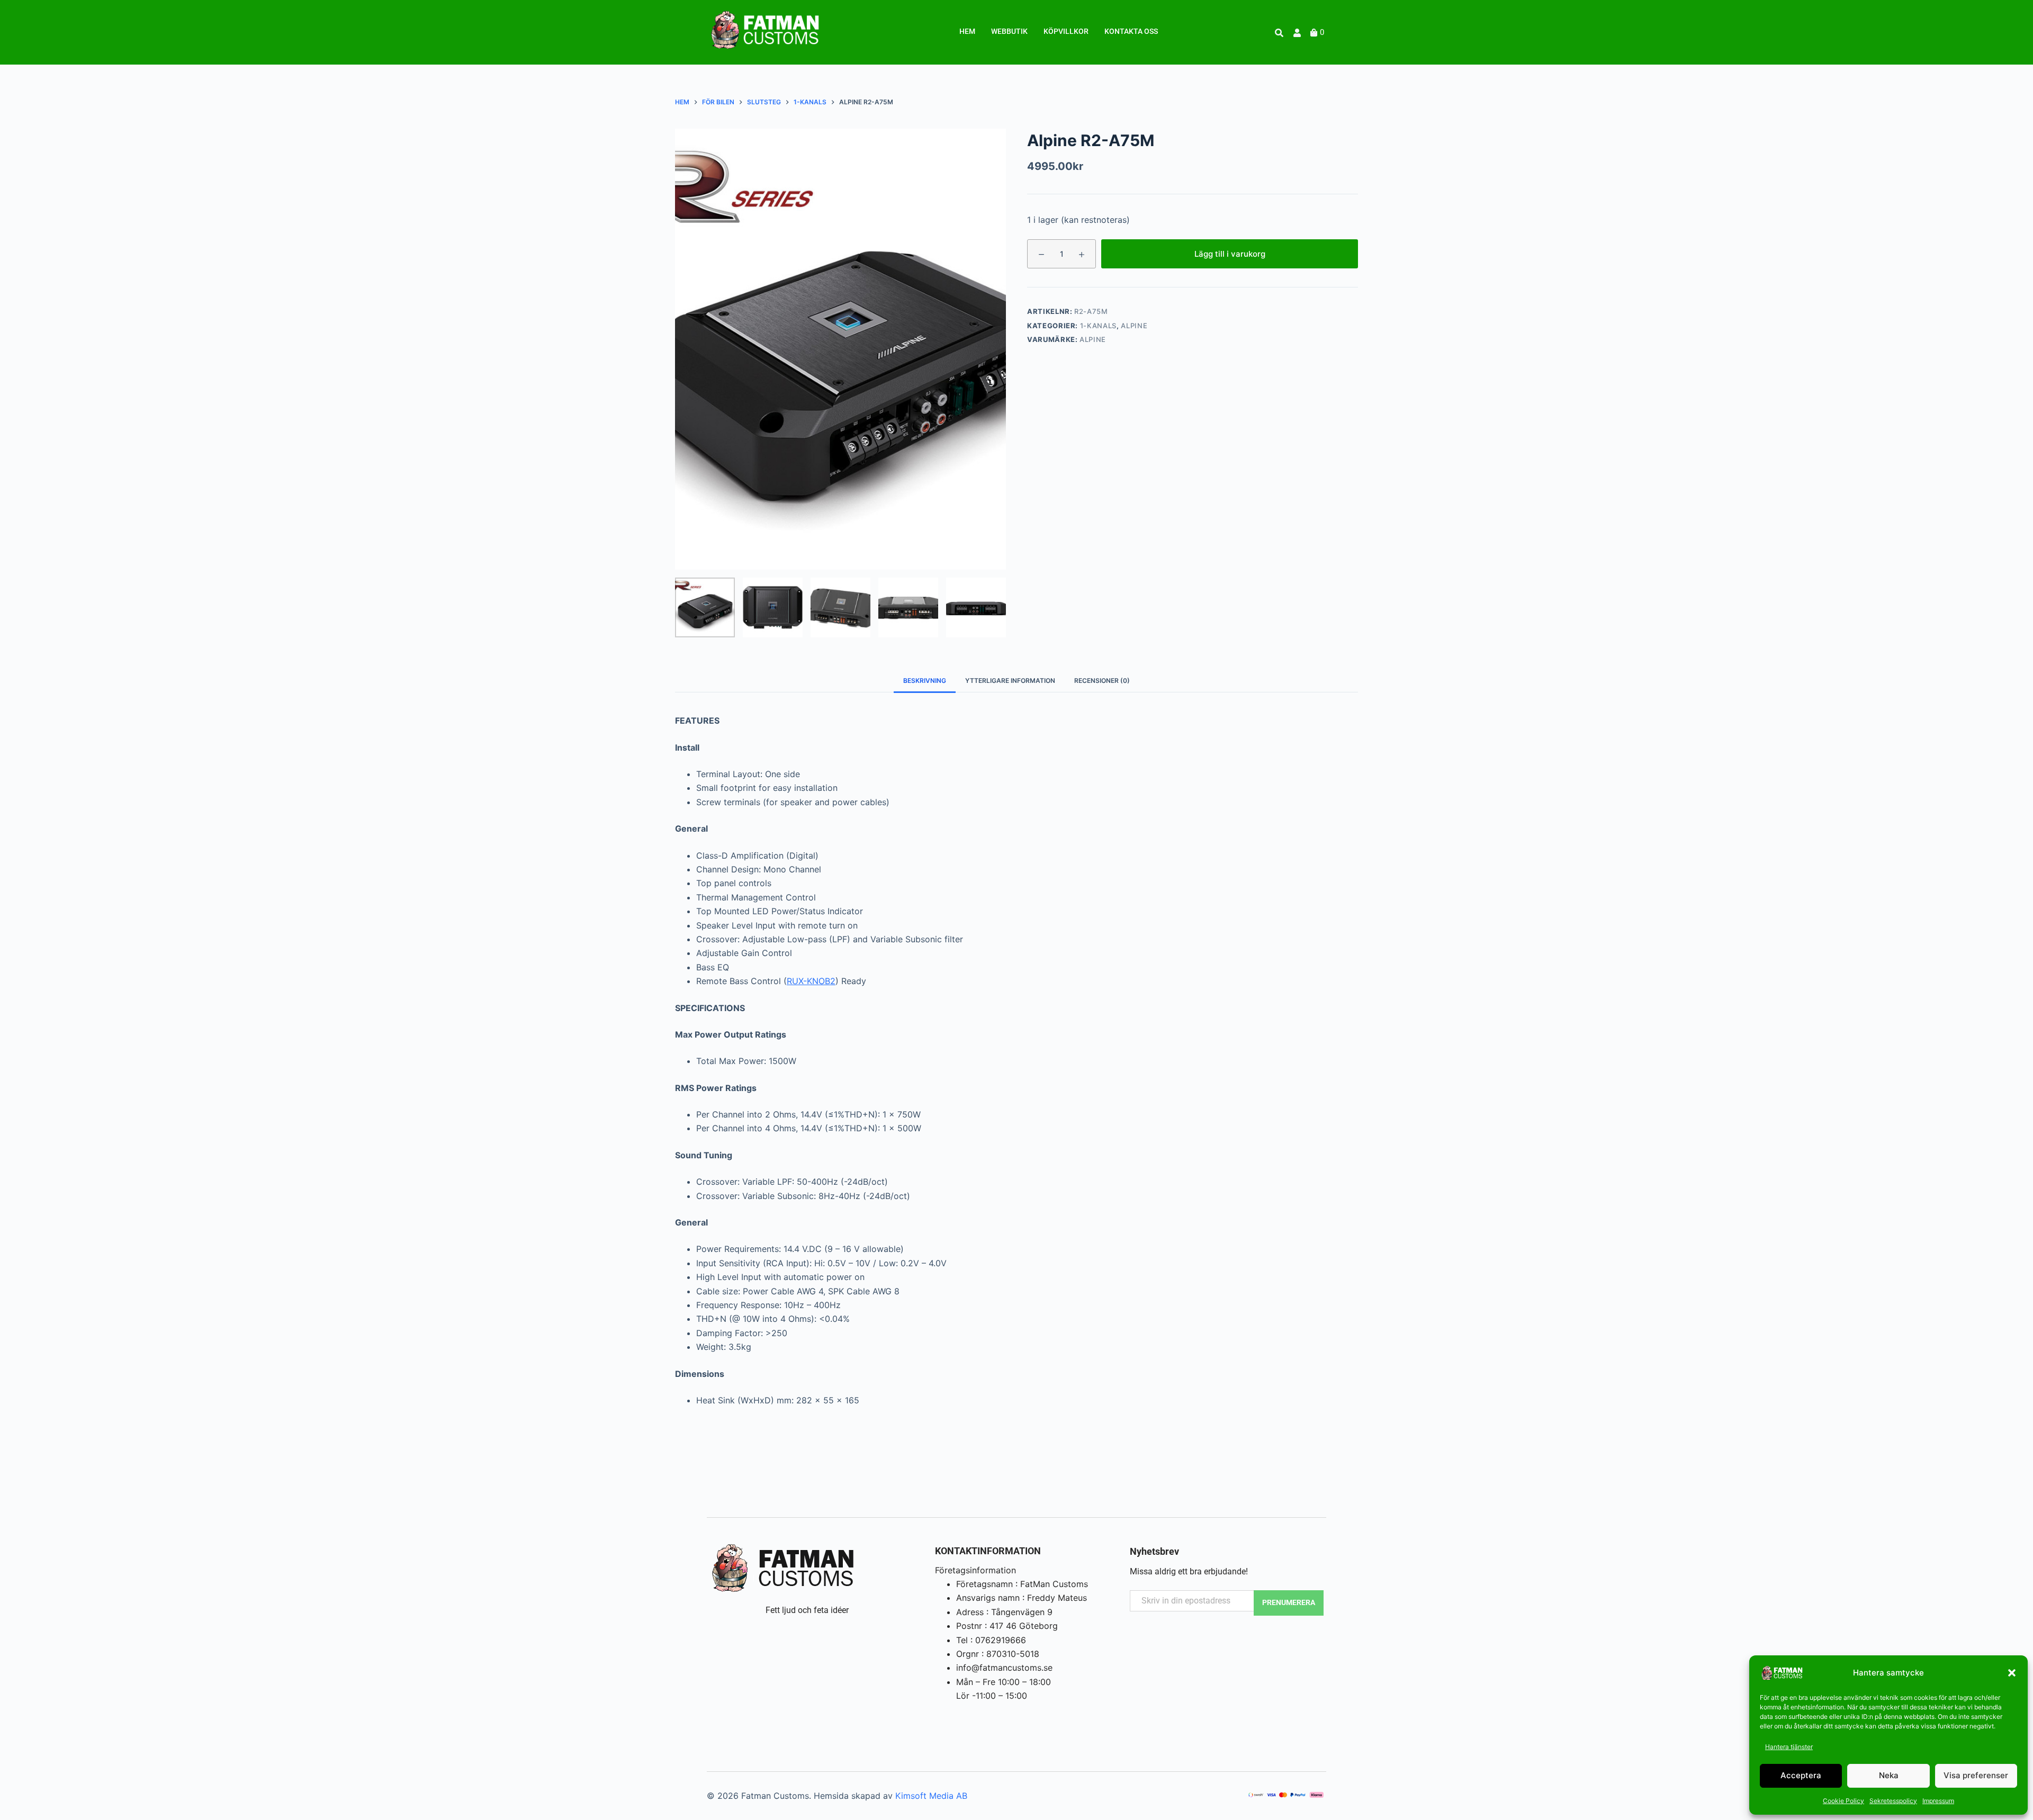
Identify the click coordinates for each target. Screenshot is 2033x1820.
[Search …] (1279, 33)
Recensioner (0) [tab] (1102, 681)
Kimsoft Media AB (931, 1796)
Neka (1889, 1775)
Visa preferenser (1976, 1775)
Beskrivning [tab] (925, 681)
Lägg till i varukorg (1230, 253)
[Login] (1298, 33)
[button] (2012, 1673)
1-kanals (1098, 326)
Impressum (1938, 1801)
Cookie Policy (1843, 1801)
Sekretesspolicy (1893, 1801)
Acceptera (1801, 1775)
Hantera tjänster (1789, 1747)
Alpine (1134, 326)
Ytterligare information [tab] (1010, 681)
